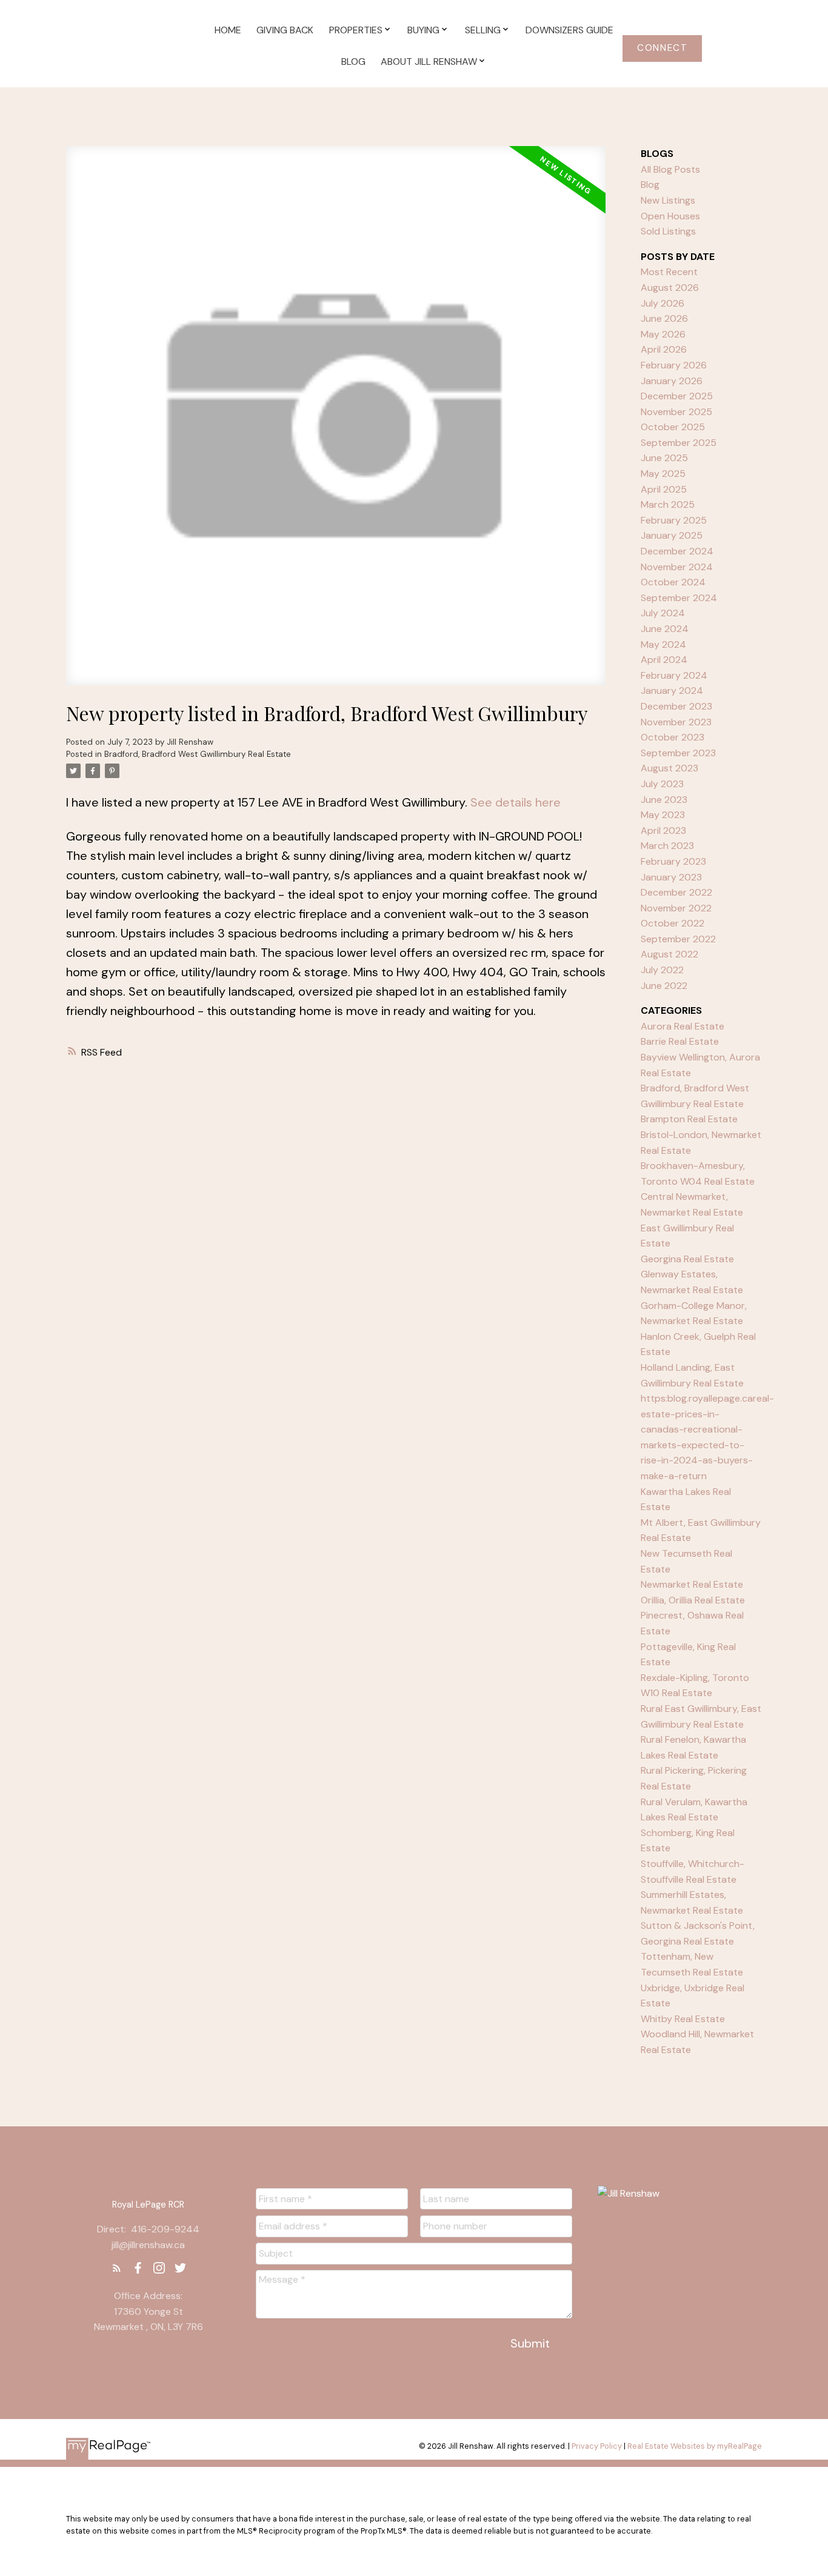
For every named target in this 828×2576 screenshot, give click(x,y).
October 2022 (673, 923)
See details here (516, 802)
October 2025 (673, 427)
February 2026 (674, 365)
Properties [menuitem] (356, 30)
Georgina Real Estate (687, 1259)
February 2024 (674, 675)
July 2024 (663, 613)
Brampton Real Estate (689, 1119)
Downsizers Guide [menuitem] (569, 30)
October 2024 (673, 582)
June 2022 (664, 986)
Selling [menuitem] (483, 30)
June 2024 (665, 629)
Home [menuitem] (228, 30)
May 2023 (663, 815)
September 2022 (678, 939)
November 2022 (676, 908)
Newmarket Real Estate (692, 1584)
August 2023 (669, 768)
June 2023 (664, 800)
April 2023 (663, 830)
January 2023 (671, 877)
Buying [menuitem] (423, 30)
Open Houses (670, 216)
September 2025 (679, 443)
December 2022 (676, 892)
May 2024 (663, 644)
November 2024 (677, 567)
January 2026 (672, 381)
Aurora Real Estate (683, 1026)
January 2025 (672, 535)
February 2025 (674, 520)
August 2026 (670, 288)
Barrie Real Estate (680, 1041)
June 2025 (664, 458)
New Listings (668, 200)
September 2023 (678, 753)
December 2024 (677, 551)
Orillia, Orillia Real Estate (693, 1600)
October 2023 (673, 737)
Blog (650, 185)
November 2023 (676, 722)
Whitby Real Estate (683, 2019)
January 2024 (672, 691)
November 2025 (676, 412)
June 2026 (664, 318)
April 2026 (664, 349)
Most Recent (669, 272)
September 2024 (679, 598)
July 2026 (663, 303)
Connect (662, 48)
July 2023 (662, 784)
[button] (662, 48)
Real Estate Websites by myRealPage (695, 2446)
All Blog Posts (670, 169)
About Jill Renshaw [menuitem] (429, 62)
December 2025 (677, 396)
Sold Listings (668, 231)
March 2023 (667, 846)
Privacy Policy (597, 2446)
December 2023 (676, 706)
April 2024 (664, 660)
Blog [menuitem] (353, 62)
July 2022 (662, 970)
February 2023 (673, 861)
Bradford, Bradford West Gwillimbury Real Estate (198, 754)
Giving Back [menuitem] (285, 30)
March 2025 (668, 504)
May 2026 (663, 334)
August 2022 (669, 954)
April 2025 (664, 489)
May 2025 (663, 474)
